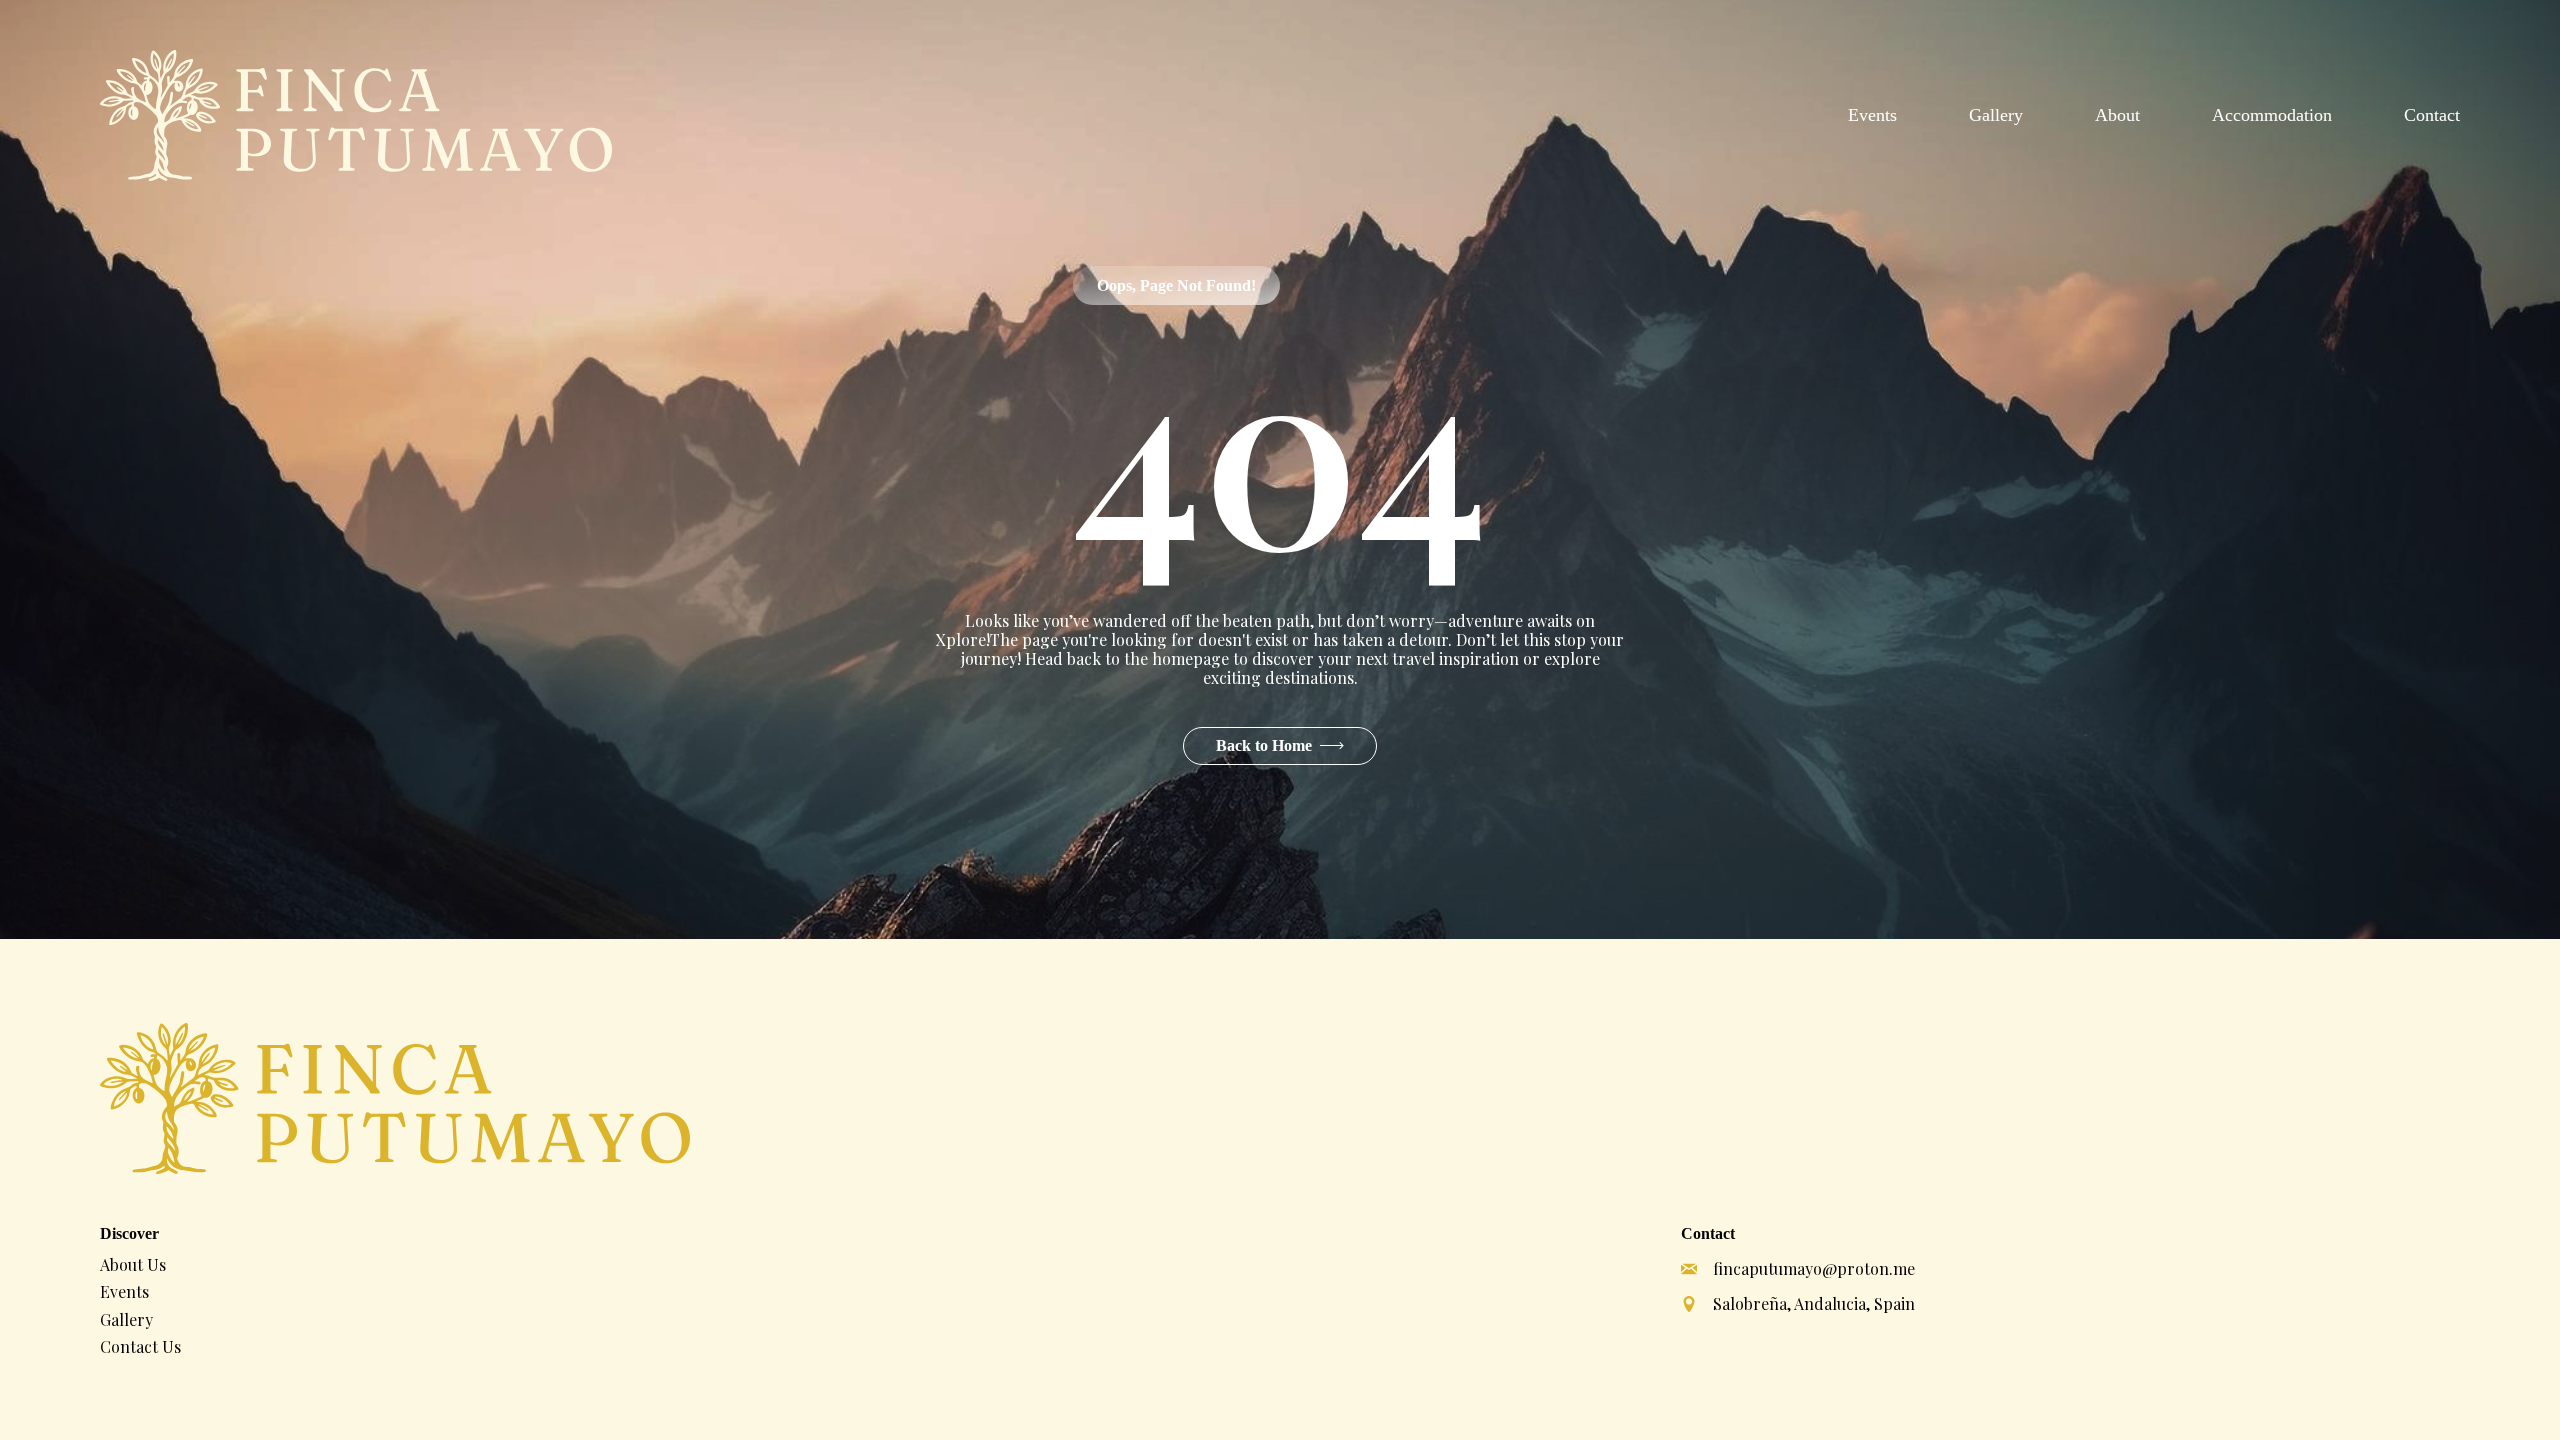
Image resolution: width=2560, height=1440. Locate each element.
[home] (356, 115)
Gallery (1996, 115)
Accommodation (2272, 115)
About (2117, 115)
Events (1872, 115)
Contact (2432, 115)
